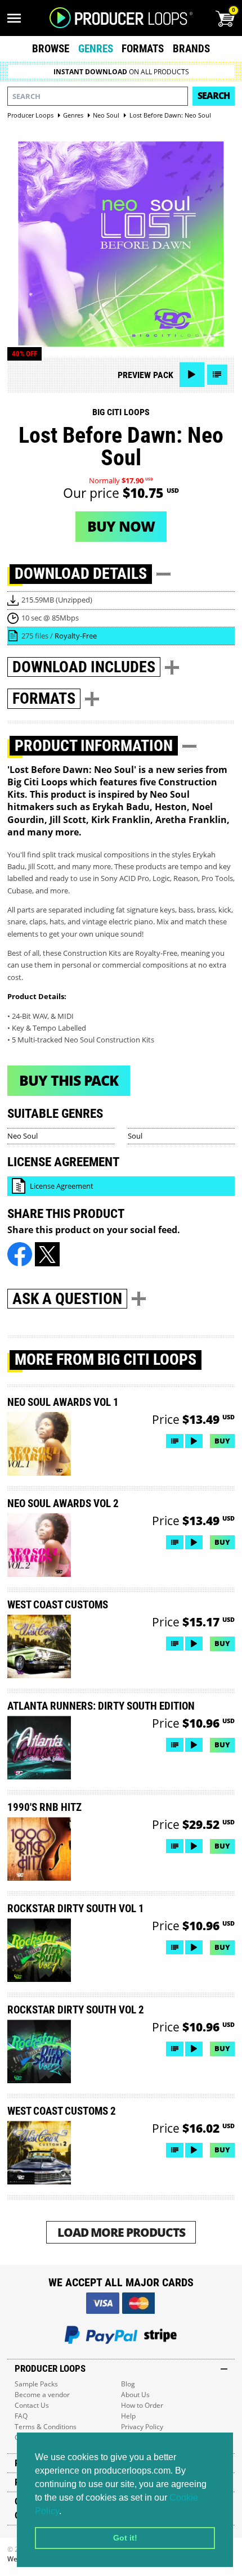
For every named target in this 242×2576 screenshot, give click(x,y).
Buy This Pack (69, 1080)
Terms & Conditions (46, 2427)
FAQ (21, 2416)
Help (128, 2416)
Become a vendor (42, 2395)
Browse (51, 49)
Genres (96, 49)
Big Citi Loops (121, 412)
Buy (222, 1441)
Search (214, 96)
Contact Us (32, 2405)
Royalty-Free (76, 636)
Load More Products (121, 2232)
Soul (135, 1136)
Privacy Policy (142, 2427)
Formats (143, 49)
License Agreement (62, 1186)
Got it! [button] (125, 2538)
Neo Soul (23, 1136)
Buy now (121, 526)
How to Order (142, 2405)
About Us (135, 2395)
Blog (128, 2384)
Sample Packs (36, 2384)
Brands (191, 49)
